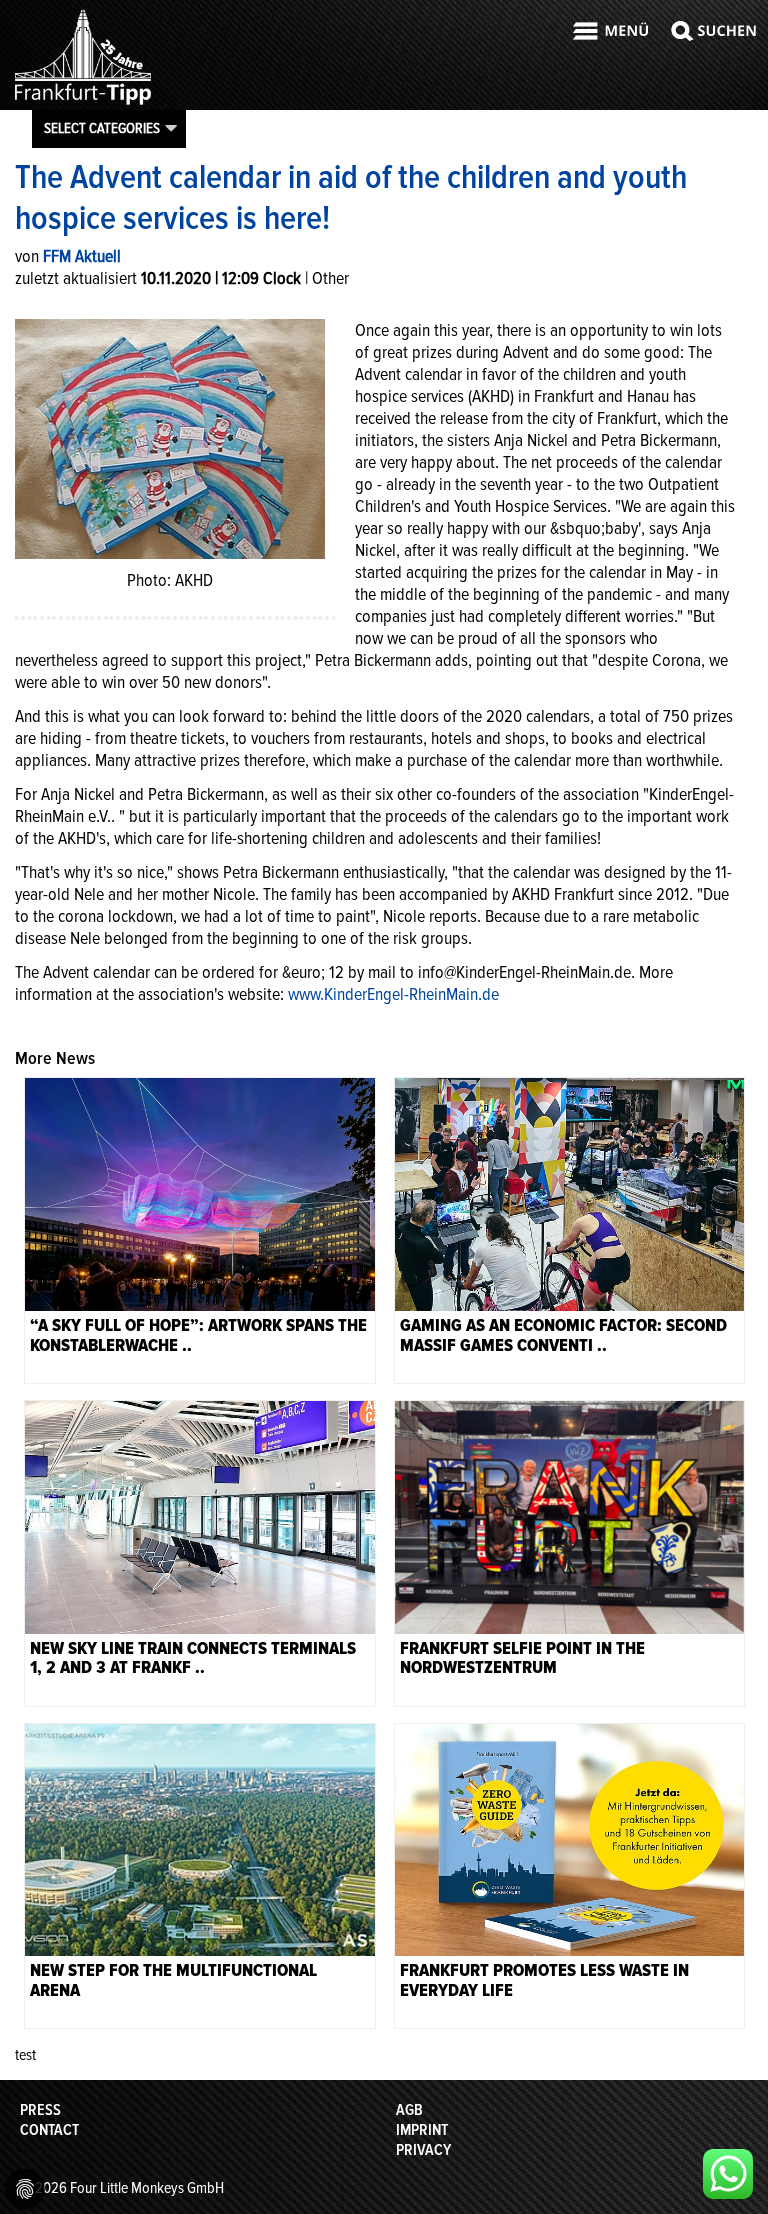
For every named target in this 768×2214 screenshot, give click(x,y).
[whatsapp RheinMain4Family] (728, 2174)
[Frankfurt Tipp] (83, 104)
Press (40, 2110)
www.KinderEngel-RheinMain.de (393, 994)
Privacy (423, 2150)
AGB (409, 2110)
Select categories (102, 128)
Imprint (422, 2130)
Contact (49, 2130)
